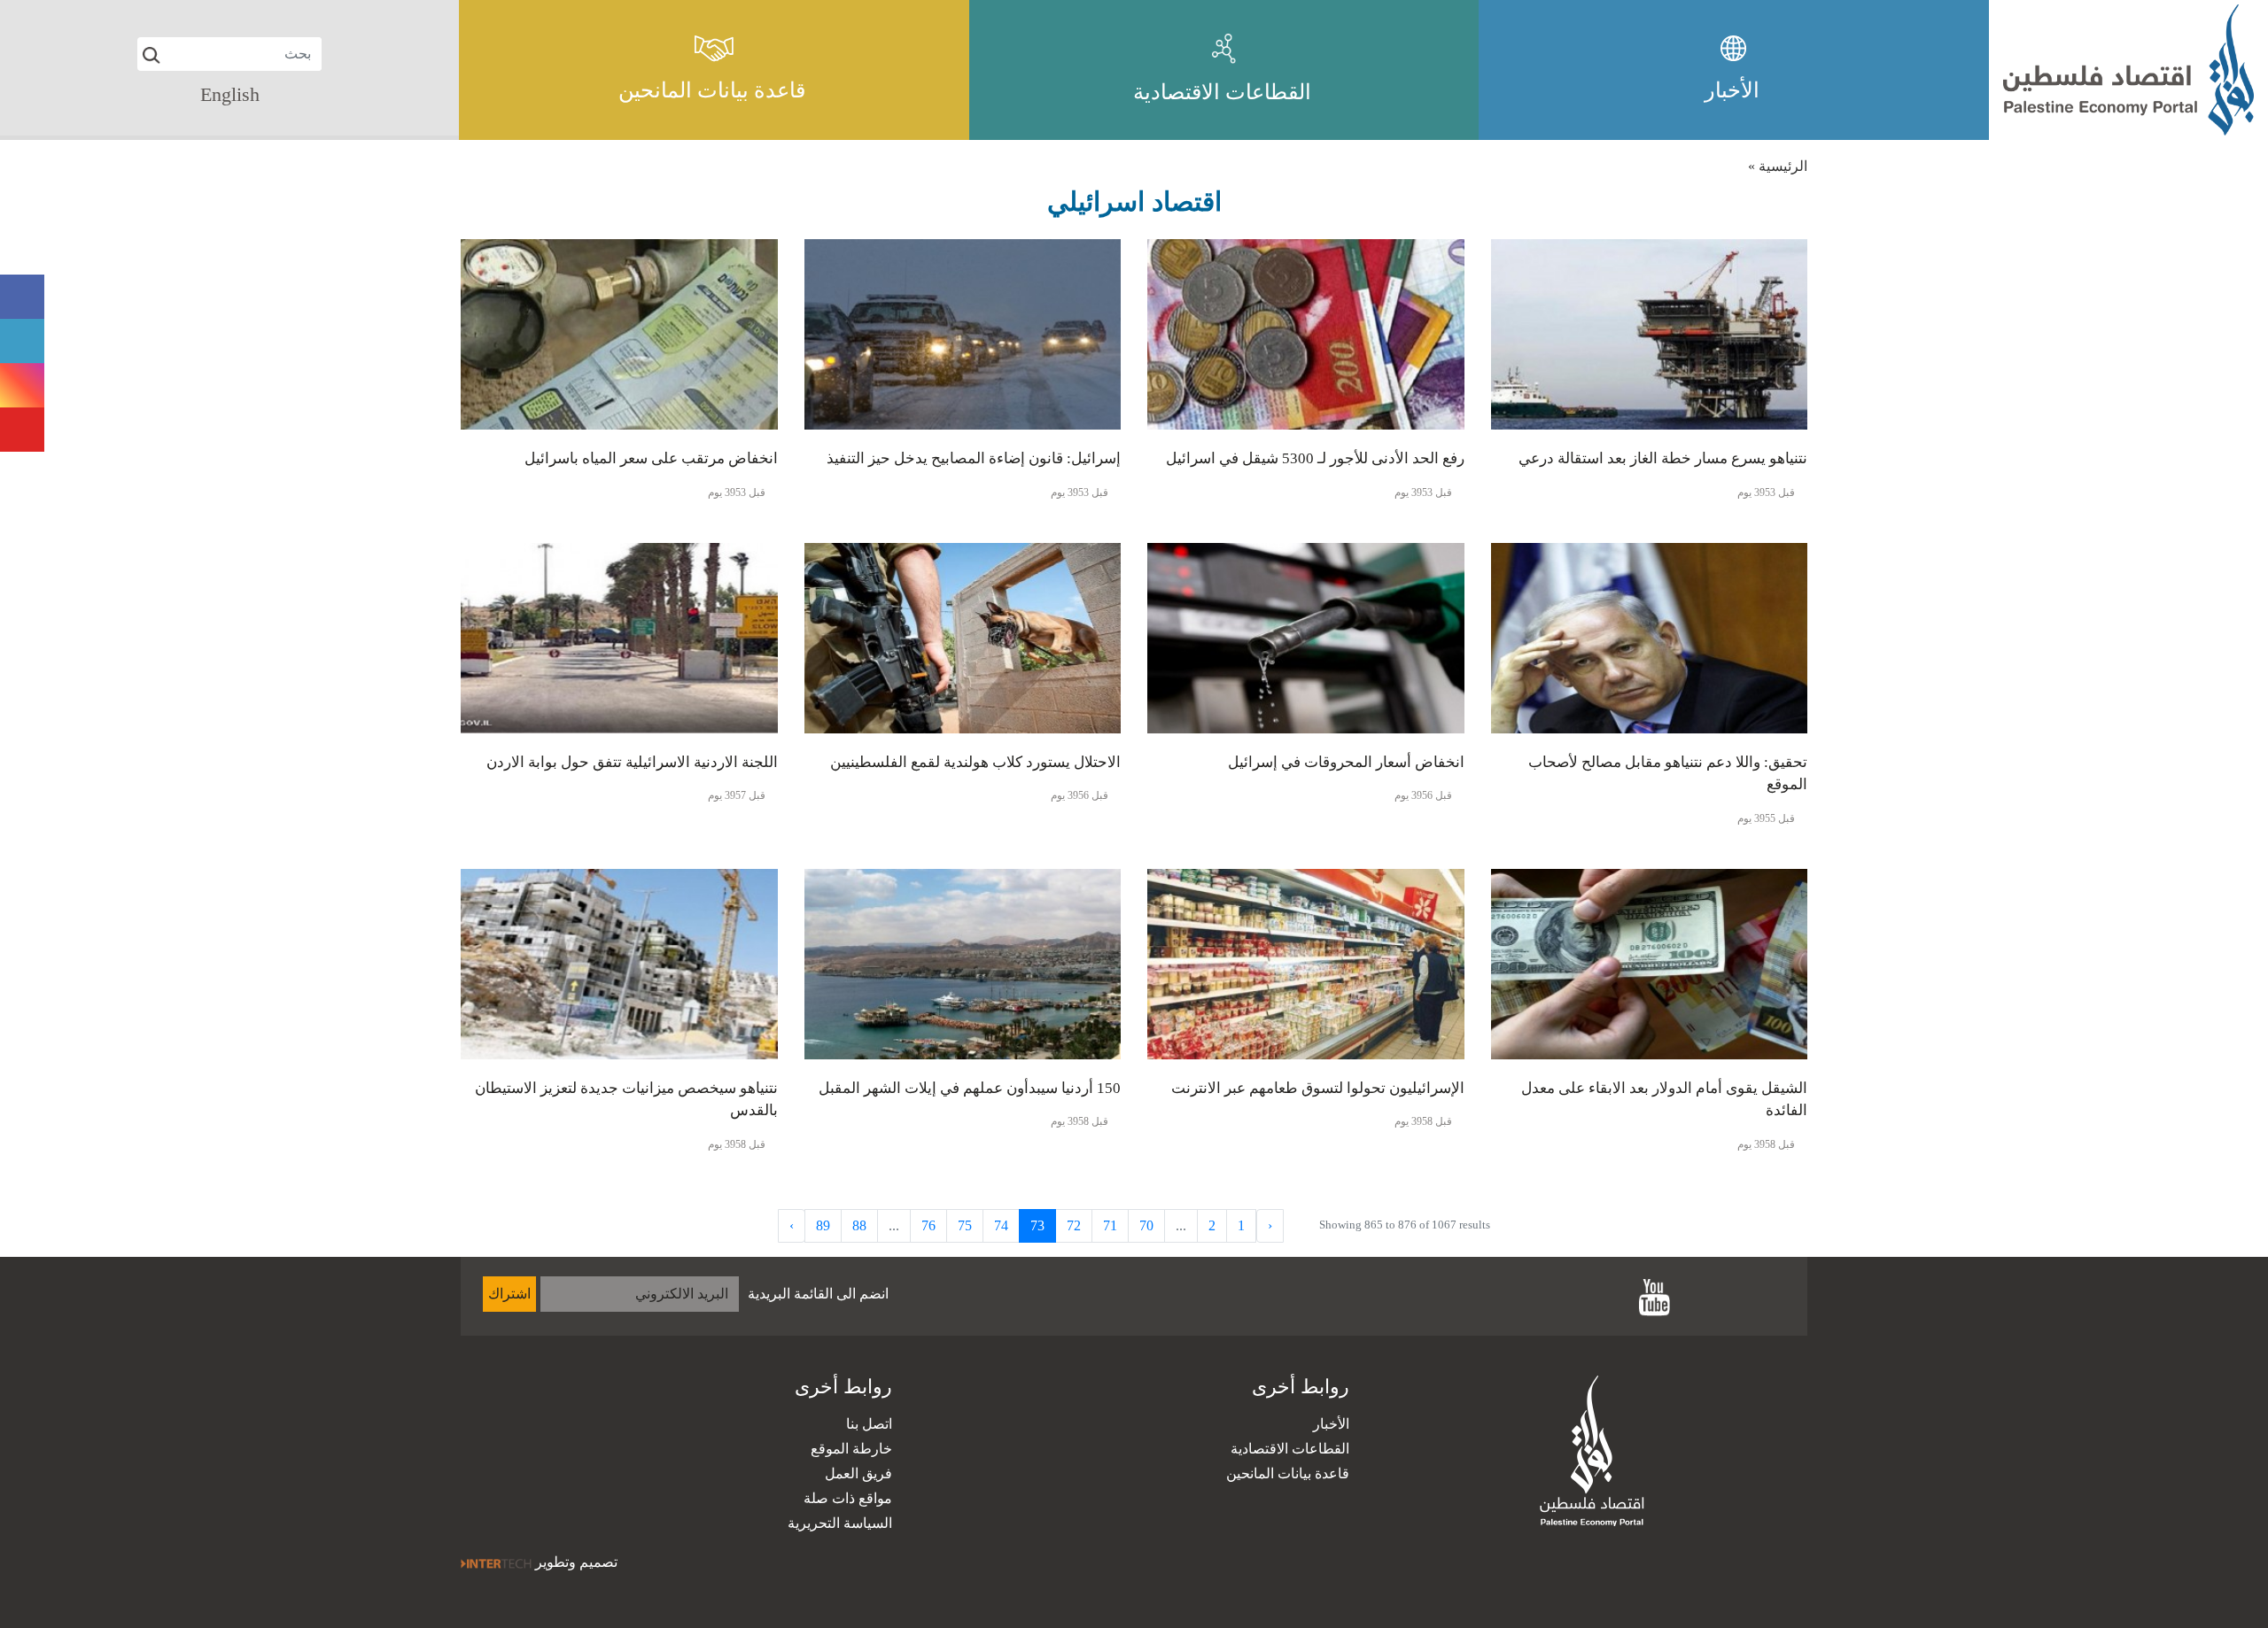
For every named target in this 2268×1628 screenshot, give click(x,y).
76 (928, 1225)
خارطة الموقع (851, 1449)
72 (1074, 1225)
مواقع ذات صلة (848, 1498)
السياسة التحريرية (840, 1523)
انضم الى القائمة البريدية (818, 1294)
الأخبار (1331, 1424)
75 (965, 1225)
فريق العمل (858, 1473)
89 (823, 1225)
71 (1110, 1225)
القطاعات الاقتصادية (1290, 1449)
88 (859, 1225)
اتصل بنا (869, 1424)
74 (1001, 1225)
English (230, 94)
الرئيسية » (1778, 166)
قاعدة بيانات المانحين (1288, 1473)
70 (1146, 1225)
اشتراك (509, 1294)
